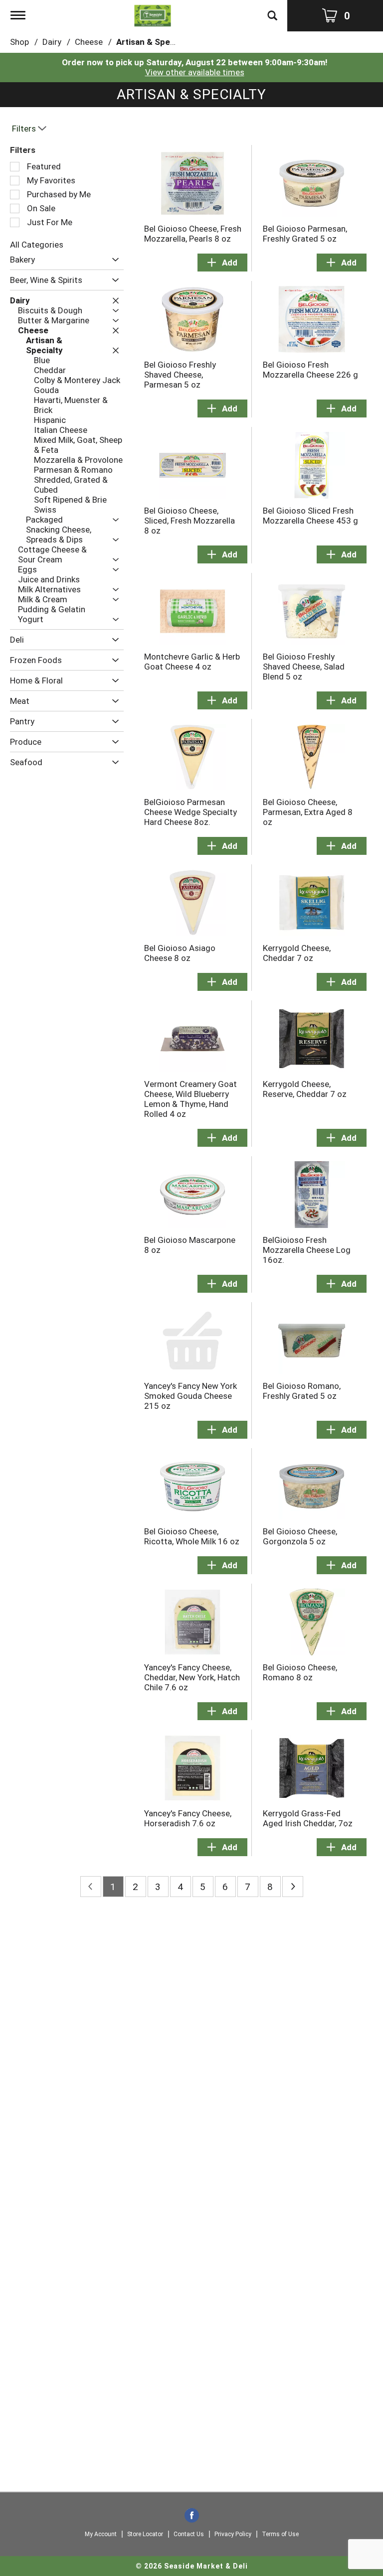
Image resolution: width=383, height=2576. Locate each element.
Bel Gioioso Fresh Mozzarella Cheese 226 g (310, 370)
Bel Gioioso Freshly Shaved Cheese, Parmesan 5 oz (180, 375)
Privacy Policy (233, 2534)
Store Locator (145, 2534)
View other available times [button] (195, 72)
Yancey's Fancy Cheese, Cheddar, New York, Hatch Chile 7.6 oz (192, 1677)
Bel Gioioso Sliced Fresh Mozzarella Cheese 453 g (310, 516)
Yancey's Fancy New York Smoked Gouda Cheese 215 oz (191, 1396)
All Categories (37, 245)
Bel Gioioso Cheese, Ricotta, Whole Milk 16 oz (192, 1536)
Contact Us (189, 2534)
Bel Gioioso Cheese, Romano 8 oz (300, 1672)
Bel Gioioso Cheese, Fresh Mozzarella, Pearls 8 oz (193, 234)
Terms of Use (280, 2534)
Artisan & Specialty (154, 42)
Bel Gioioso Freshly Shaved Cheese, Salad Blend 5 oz (304, 667)
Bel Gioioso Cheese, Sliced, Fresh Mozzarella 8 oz (190, 521)
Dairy (52, 42)
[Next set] (293, 1887)
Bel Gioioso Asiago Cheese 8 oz (180, 953)
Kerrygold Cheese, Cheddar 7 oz (297, 953)
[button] (113, 260)
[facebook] (192, 2516)
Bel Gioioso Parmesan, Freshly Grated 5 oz (305, 234)
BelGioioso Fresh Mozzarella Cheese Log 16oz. (307, 1250)
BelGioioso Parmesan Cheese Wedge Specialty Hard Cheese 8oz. (191, 812)
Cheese (89, 42)
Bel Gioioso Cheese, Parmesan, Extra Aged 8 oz (308, 812)
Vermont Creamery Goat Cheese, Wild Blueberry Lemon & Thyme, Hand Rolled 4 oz (191, 1099)
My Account (101, 2534)
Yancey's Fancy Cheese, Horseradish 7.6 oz (188, 1818)
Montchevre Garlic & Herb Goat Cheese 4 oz (192, 662)
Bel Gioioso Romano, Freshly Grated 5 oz (302, 1391)
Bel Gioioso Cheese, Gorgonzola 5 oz (300, 1536)
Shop (19, 42)
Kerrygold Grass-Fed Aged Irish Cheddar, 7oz (308, 1818)
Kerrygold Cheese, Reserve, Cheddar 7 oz (305, 1089)
